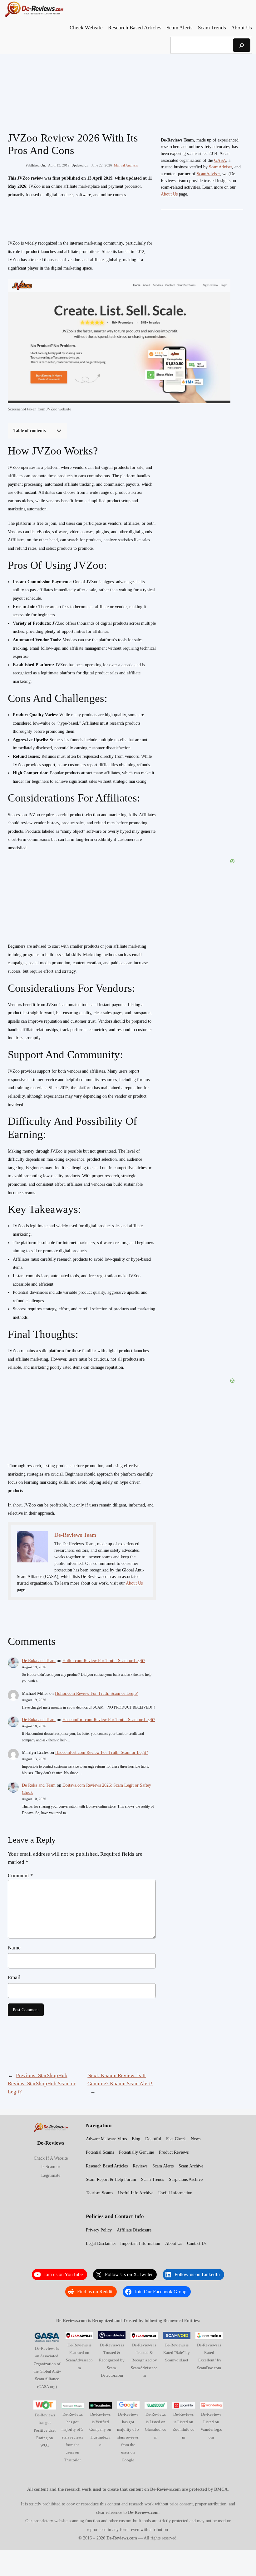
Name (14, 1948)
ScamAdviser (220, 167)
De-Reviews (51, 2143)
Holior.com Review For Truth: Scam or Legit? (104, 1661)
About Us (134, 1583)
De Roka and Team (39, 1661)
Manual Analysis (126, 165)
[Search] (242, 45)
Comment (20, 1876)
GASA (220, 160)
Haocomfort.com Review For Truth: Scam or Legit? (109, 1720)
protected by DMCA (208, 2489)
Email (14, 1977)
